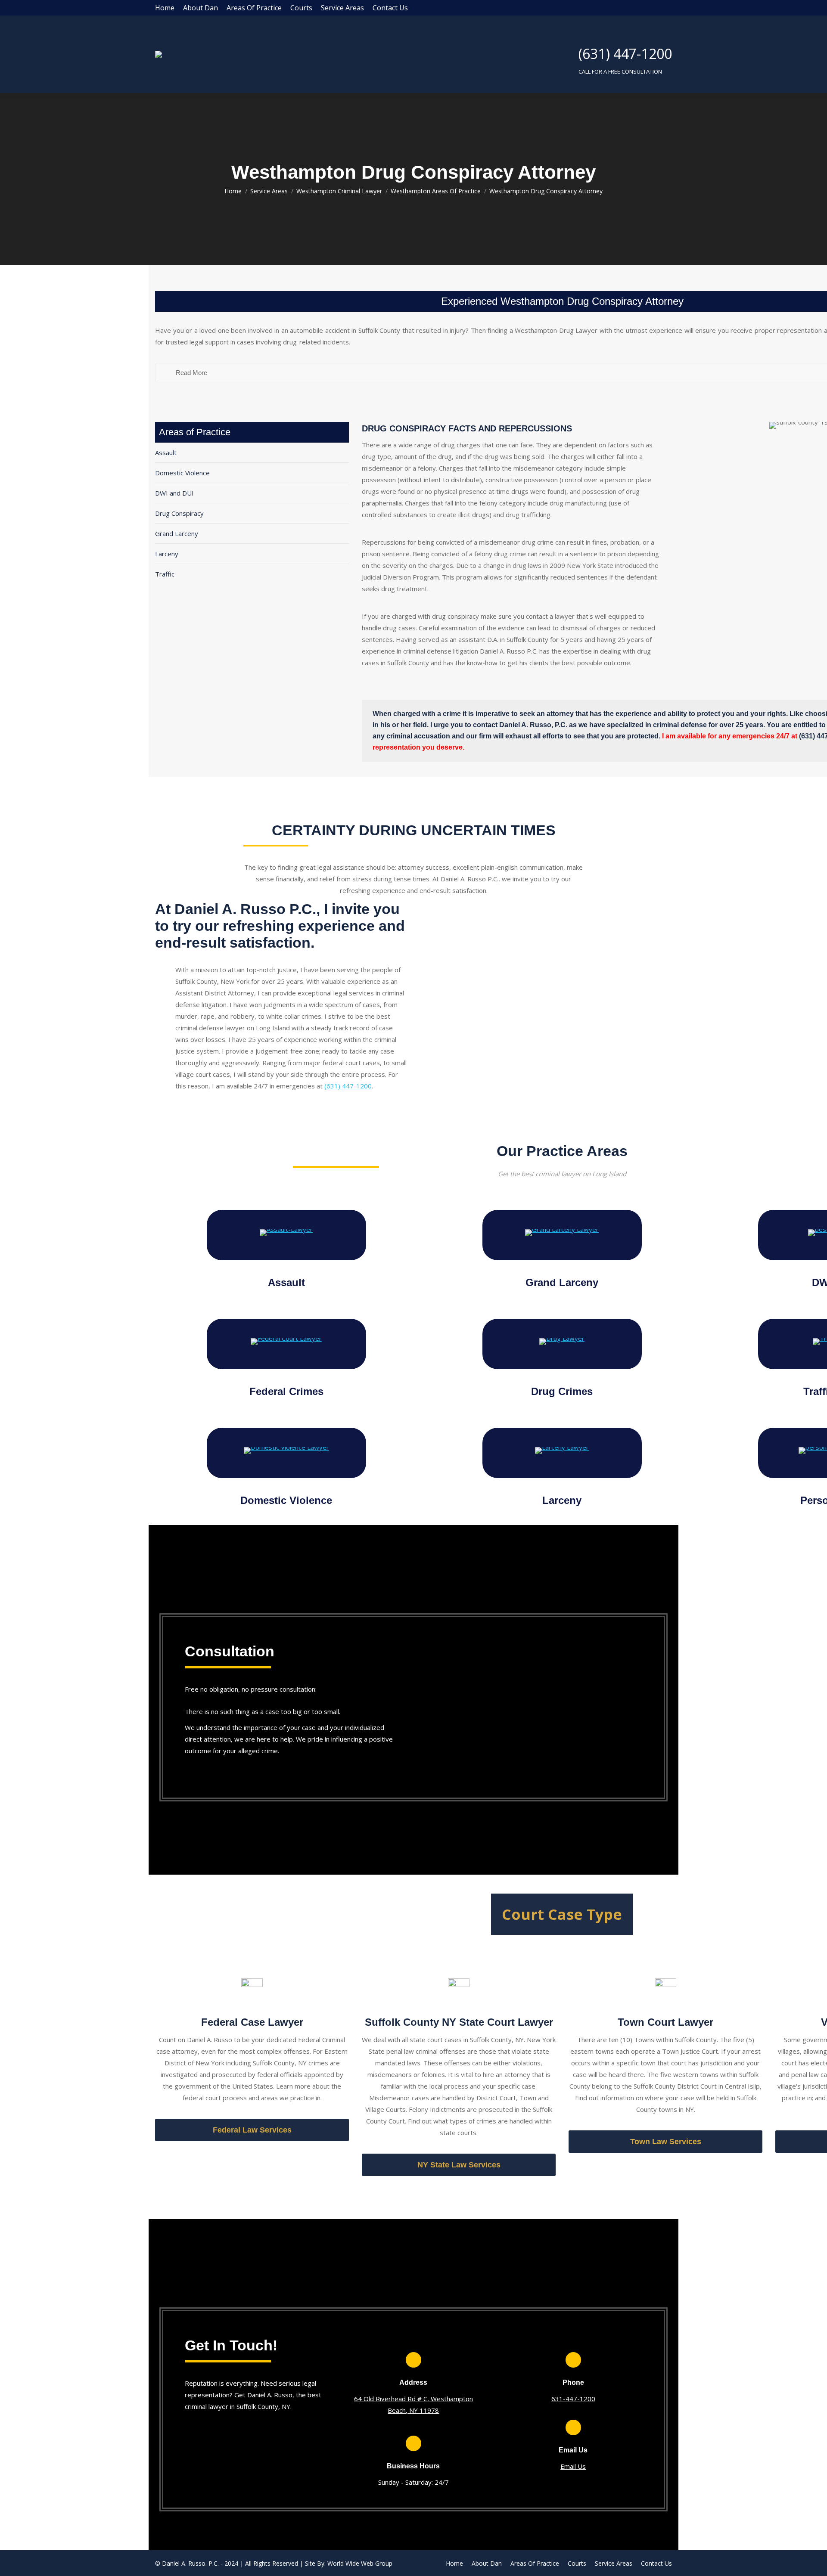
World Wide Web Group (360, 2563)
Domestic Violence (182, 473)
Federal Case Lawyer (252, 2022)
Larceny (167, 554)
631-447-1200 (573, 2399)
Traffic (165, 574)
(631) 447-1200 (625, 54)
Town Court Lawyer (665, 2022)
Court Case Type (562, 1914)
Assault (166, 453)
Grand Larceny (177, 533)
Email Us (573, 2466)
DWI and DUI (174, 493)
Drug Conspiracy (179, 513)
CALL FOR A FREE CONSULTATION (620, 71)
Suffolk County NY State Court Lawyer (459, 2022)
